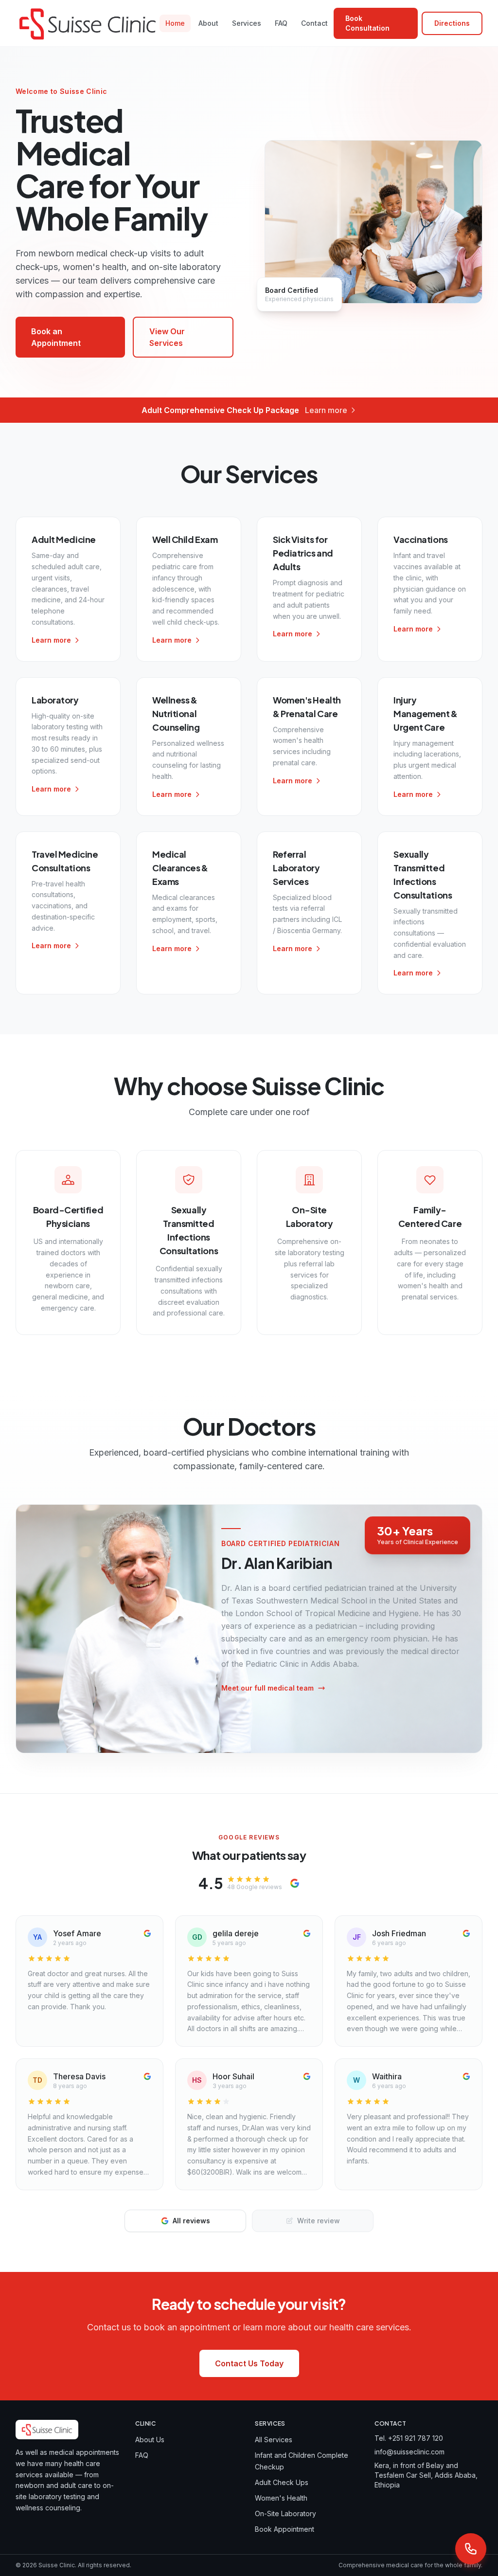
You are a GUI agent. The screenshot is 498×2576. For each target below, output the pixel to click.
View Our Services (167, 337)
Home (175, 23)
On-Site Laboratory (285, 2513)
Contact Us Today (249, 2363)
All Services (274, 2440)
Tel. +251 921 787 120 (409, 2438)
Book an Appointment (56, 337)
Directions (452, 23)
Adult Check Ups (282, 2482)
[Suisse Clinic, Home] (88, 23)
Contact (314, 23)
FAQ (281, 23)
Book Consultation (367, 23)
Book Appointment (285, 2529)
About (208, 23)
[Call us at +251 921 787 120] (471, 2549)
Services (247, 23)
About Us (150, 2440)
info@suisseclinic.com (409, 2452)
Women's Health (281, 2498)
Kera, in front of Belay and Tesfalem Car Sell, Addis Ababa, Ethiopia (426, 2475)
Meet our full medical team (267, 1688)
